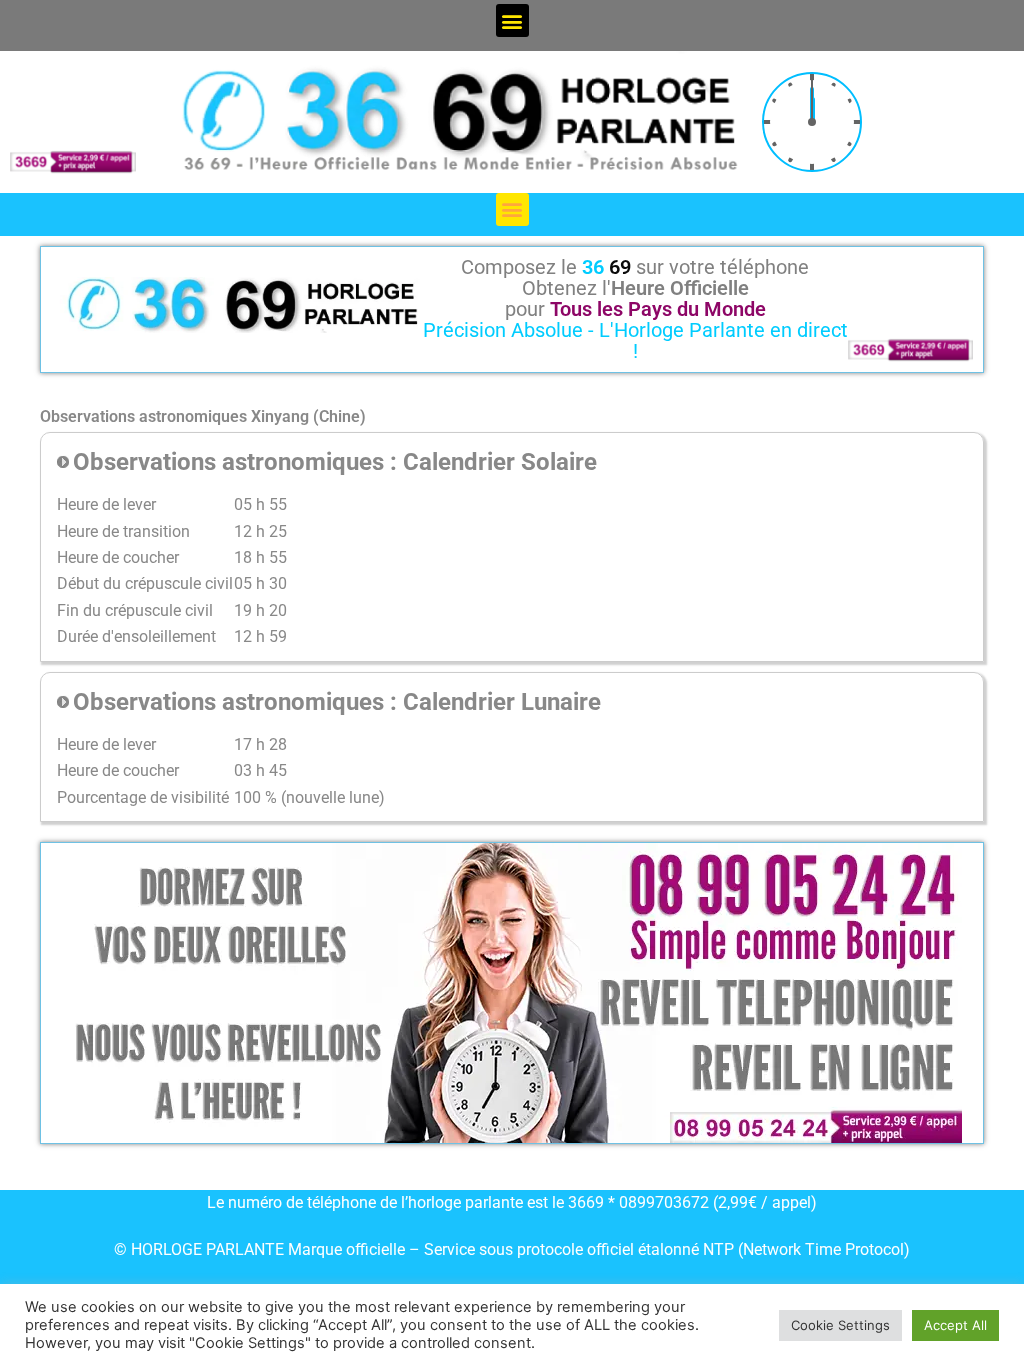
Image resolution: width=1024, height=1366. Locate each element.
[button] (512, 20)
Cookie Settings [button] (840, 1325)
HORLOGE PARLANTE (207, 1249)
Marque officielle (346, 1249)
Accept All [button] (955, 1325)
